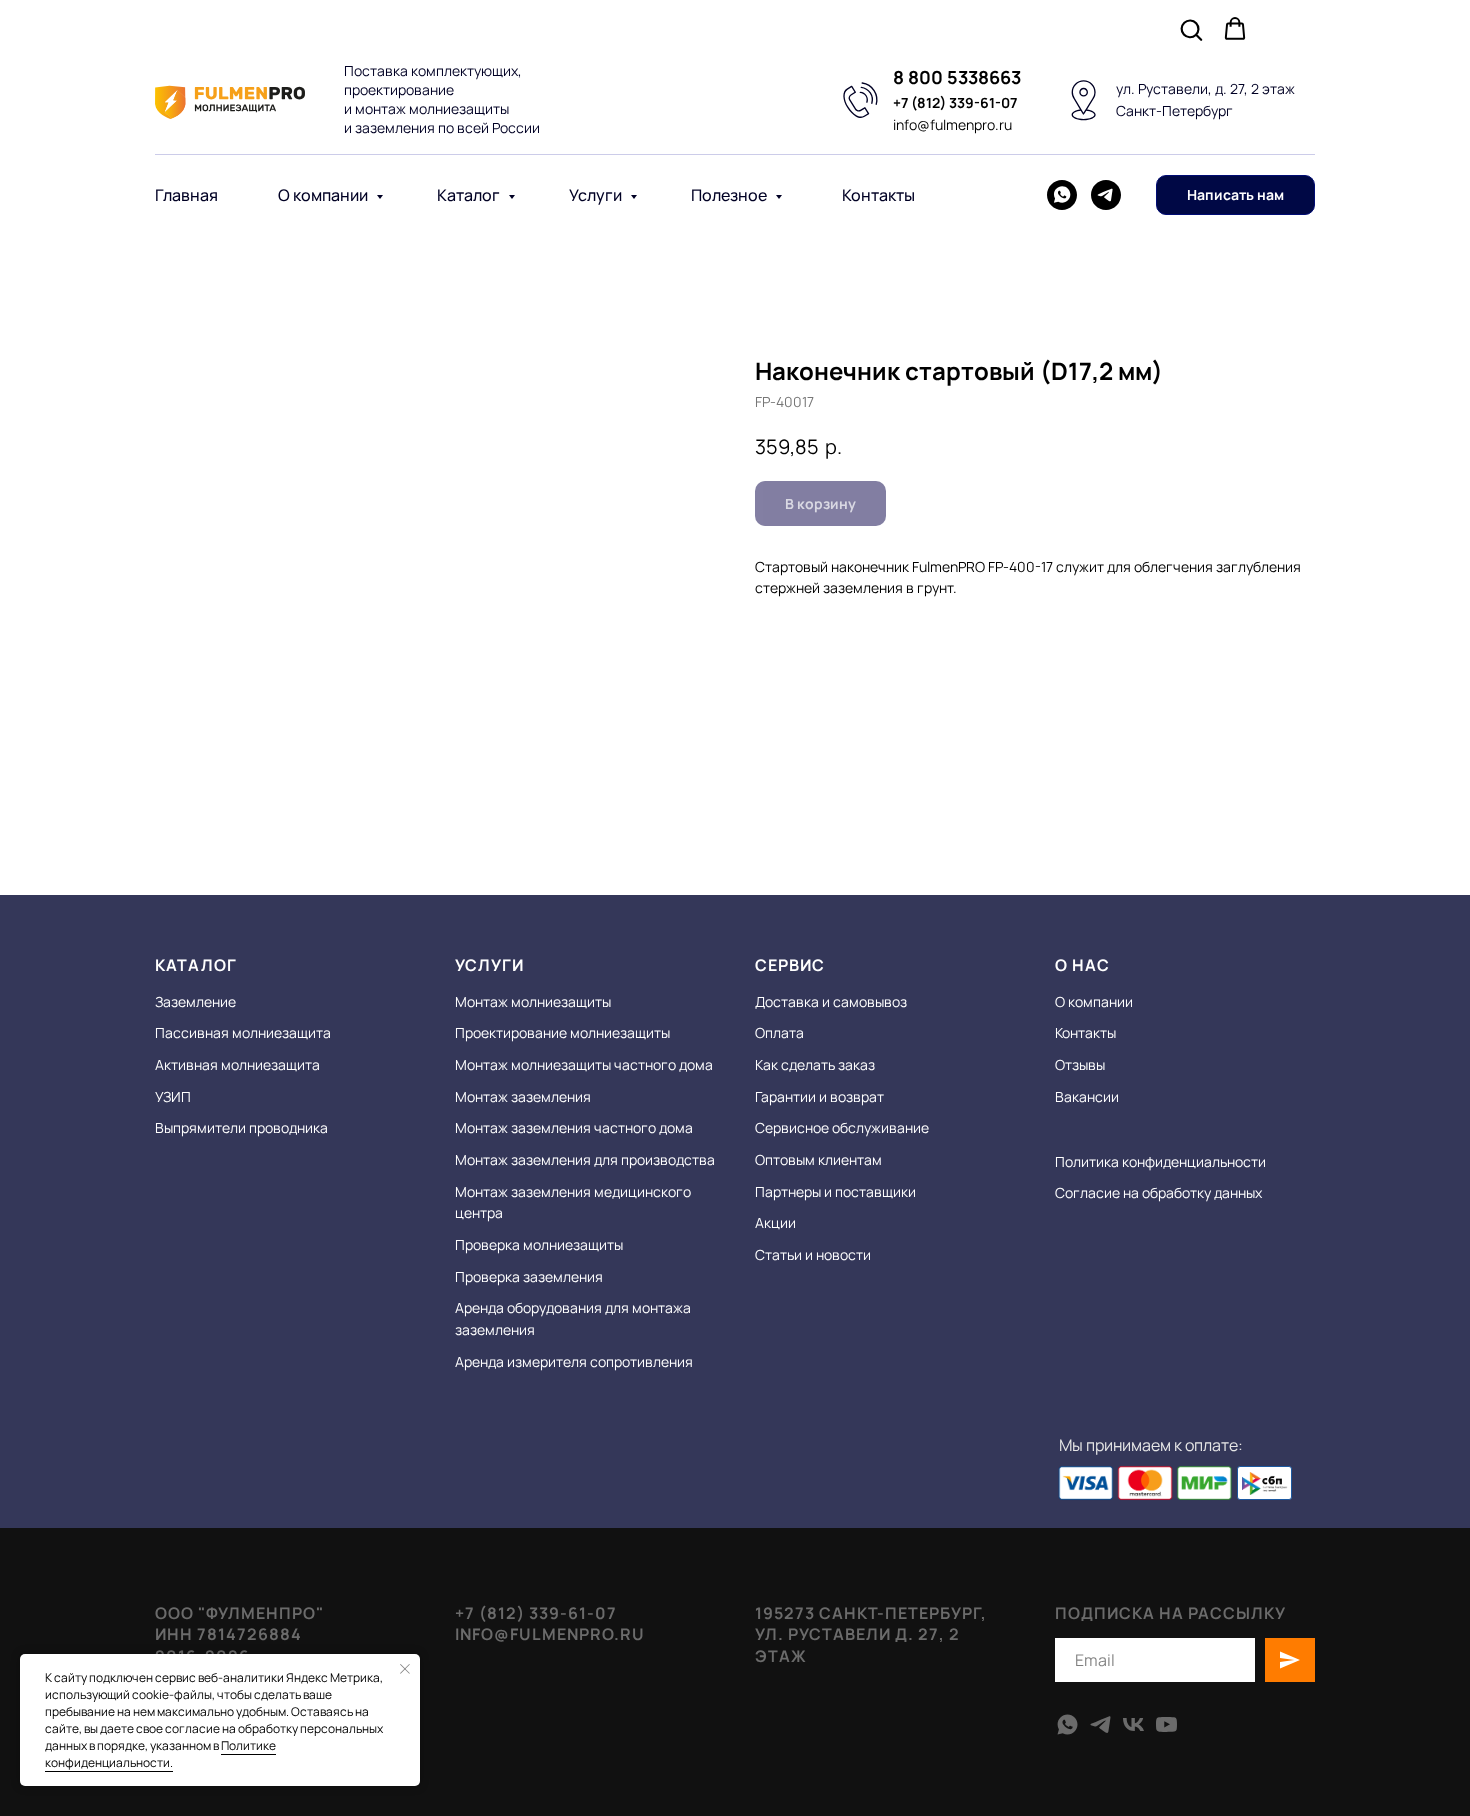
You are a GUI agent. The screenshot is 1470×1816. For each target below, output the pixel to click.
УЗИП (173, 1096)
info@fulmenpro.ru (952, 124)
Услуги (597, 195)
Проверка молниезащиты (539, 1244)
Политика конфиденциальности (1160, 1161)
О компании (324, 195)
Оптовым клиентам (818, 1159)
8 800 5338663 (957, 77)
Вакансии (1087, 1096)
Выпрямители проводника (241, 1127)
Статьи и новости (813, 1254)
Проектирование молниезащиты (562, 1032)
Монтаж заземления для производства (585, 1159)
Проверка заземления (529, 1276)
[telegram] (1106, 195)
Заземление (195, 1001)
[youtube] (1166, 1724)
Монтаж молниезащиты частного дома (584, 1064)
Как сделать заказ (815, 1064)
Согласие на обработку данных (1158, 1192)
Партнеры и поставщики (835, 1191)
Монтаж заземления (523, 1096)
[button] (1191, 29)
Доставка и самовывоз (831, 1001)
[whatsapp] (1062, 195)
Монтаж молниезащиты (533, 1001)
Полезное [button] (730, 195)
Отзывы (1080, 1064)
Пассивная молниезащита (243, 1032)
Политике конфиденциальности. (160, 1754)
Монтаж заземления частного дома (574, 1127)
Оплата (779, 1032)
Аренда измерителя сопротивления (574, 1361)
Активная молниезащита (237, 1064)
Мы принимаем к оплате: (1151, 1445)
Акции (775, 1222)
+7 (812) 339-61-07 (955, 102)
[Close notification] (405, 1669)
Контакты (878, 195)
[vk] (1133, 1724)
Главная (186, 195)
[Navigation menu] (1301, 30)
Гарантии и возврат (819, 1096)
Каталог (470, 195)
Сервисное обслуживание (842, 1127)
